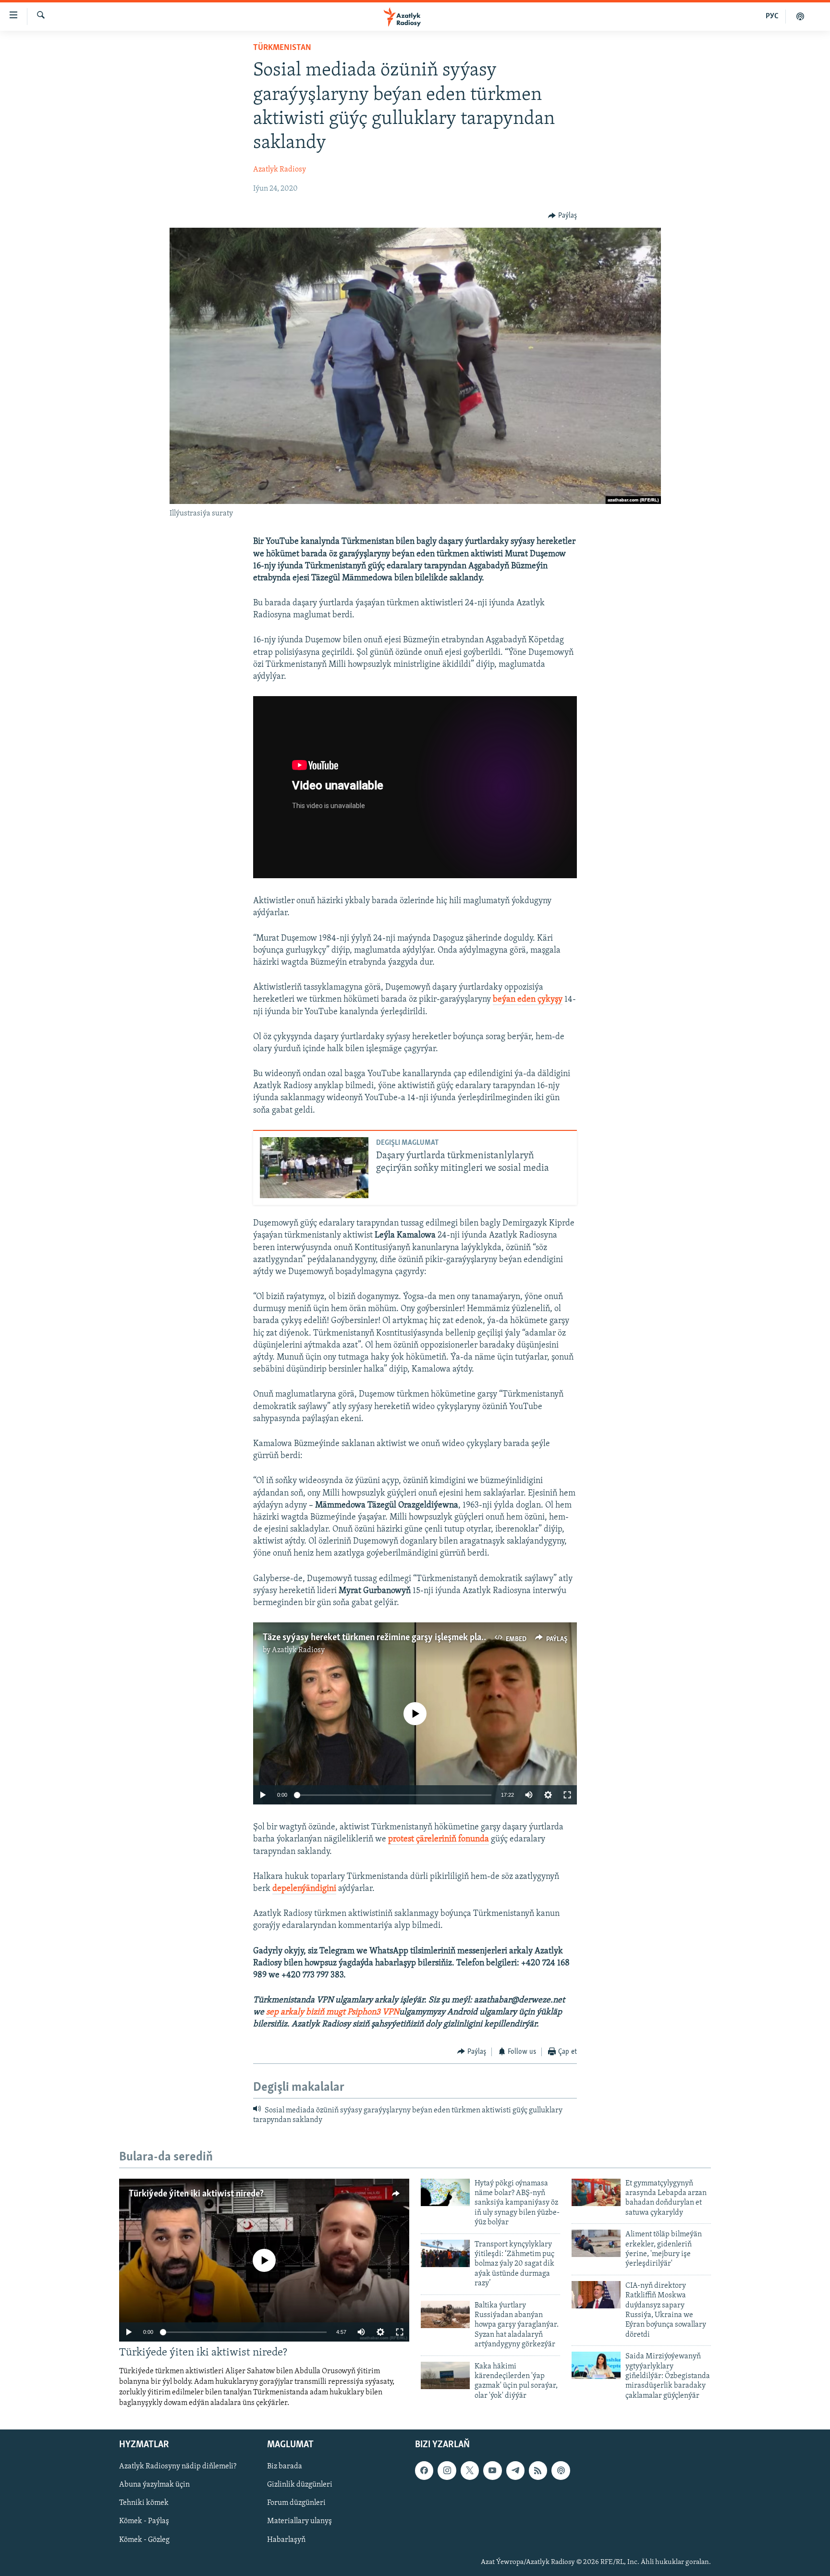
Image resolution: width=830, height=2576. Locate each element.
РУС (772, 16)
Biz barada (285, 2466)
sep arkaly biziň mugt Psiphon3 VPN (333, 2012)
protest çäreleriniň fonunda (439, 1840)
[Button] (562, 216)
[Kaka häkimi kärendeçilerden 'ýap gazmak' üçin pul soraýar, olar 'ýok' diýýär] (445, 2375)
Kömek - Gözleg (144, 2539)
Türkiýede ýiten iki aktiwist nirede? (196, 2194)
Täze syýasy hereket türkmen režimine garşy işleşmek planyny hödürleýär (403, 1638)
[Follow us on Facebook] (424, 2470)
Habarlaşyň (286, 2539)
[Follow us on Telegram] (515, 2470)
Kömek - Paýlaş (144, 2521)
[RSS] (538, 2470)
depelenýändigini (304, 1889)
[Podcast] (561, 2470)
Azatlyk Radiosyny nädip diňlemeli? (178, 2466)
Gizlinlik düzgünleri (300, 2485)
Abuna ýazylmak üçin (154, 2485)
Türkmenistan (282, 48)
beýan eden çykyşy (528, 1000)
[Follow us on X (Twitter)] (470, 2470)
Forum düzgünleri (296, 2503)
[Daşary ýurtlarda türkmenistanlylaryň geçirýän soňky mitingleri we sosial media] (314, 1168)
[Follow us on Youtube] (492, 2470)
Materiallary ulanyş (299, 2521)
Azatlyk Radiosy (280, 170)
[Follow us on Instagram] (447, 2470)
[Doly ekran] (567, 1795)
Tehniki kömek (144, 2503)
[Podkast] (800, 16)
